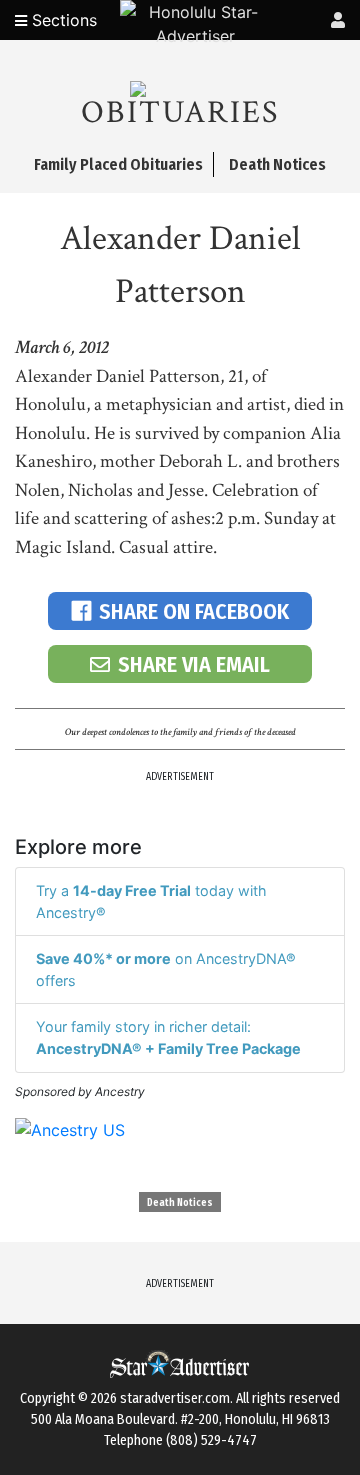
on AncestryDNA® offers (166, 969)
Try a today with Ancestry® (151, 901)
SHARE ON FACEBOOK (194, 611)
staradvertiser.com (175, 1398)
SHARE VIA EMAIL (194, 664)
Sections (62, 20)
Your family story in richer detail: (168, 1037)
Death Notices (180, 1203)
